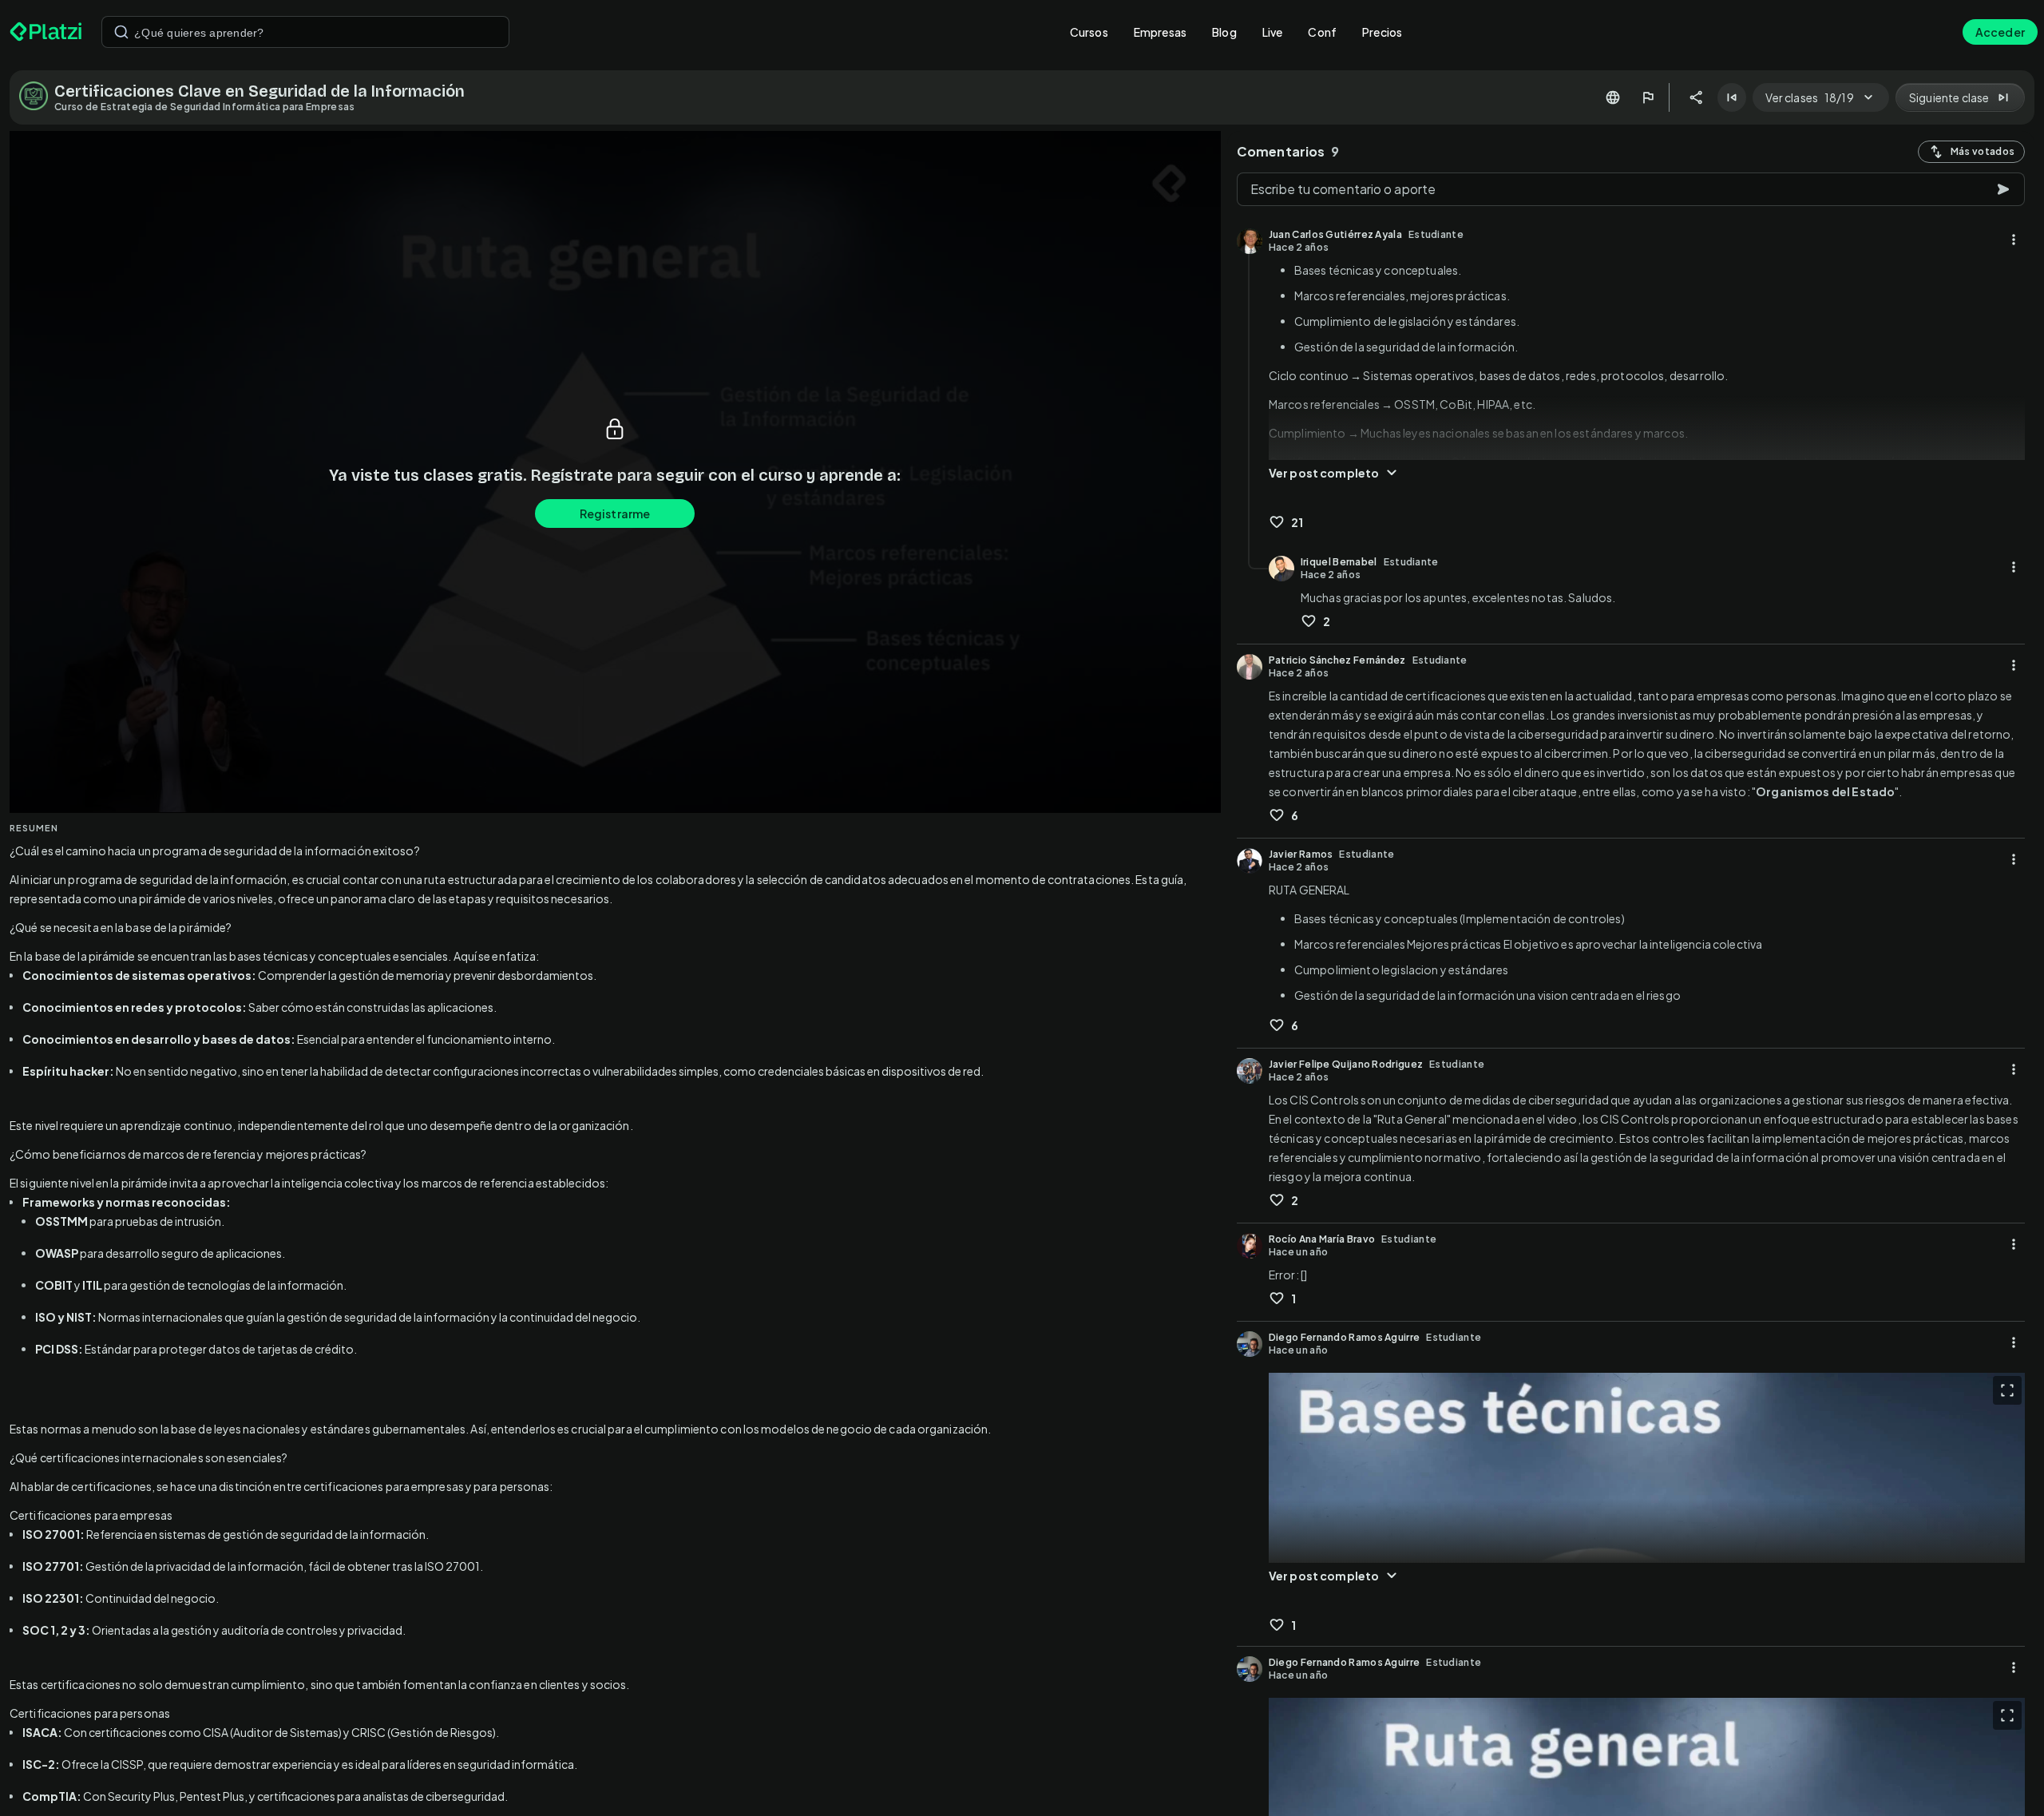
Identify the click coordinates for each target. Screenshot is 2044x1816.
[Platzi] (46, 32)
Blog (1224, 32)
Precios (1382, 32)
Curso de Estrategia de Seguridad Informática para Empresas (204, 107)
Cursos (1089, 32)
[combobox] (305, 32)
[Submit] (121, 32)
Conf (1322, 32)
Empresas (1160, 32)
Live (1273, 32)
